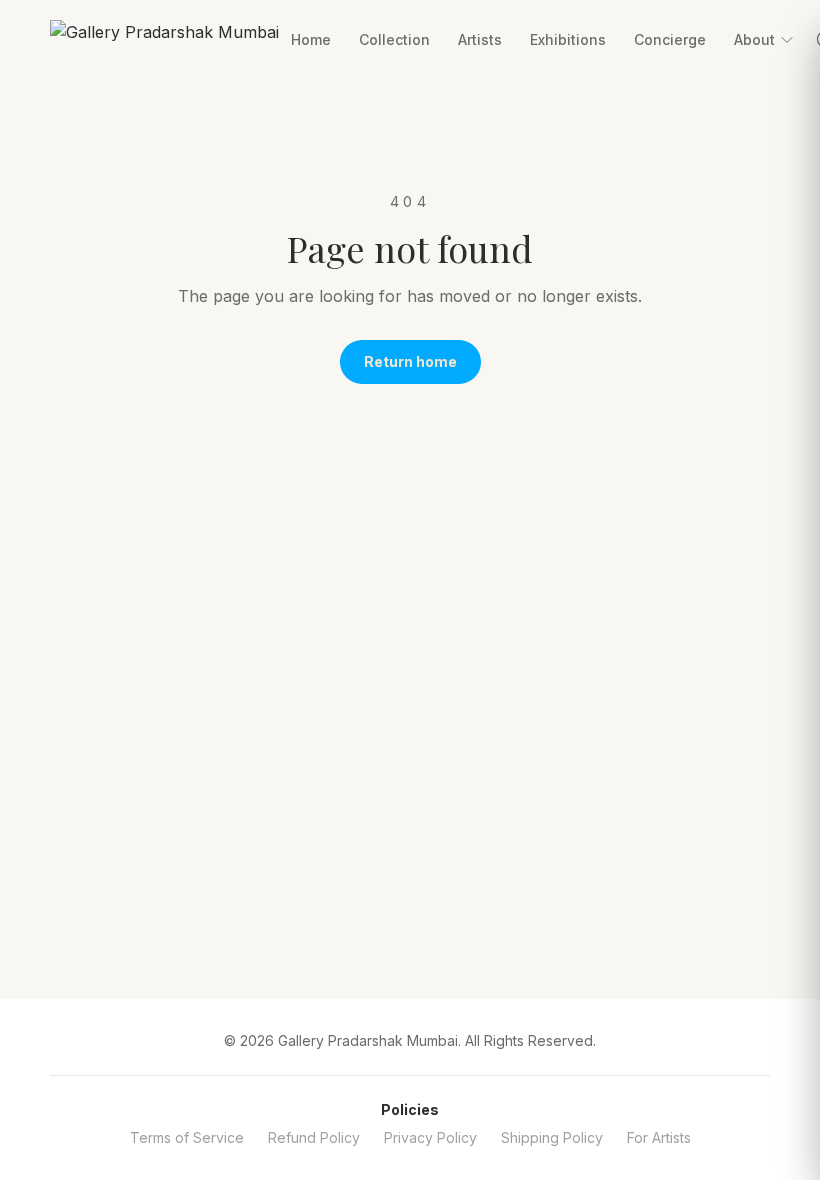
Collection (394, 39)
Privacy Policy (430, 1137)
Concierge (670, 39)
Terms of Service (187, 1137)
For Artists (659, 1137)
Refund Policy (314, 1137)
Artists (480, 39)
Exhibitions (568, 39)
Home (311, 39)
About (754, 39)
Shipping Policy (552, 1137)
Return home (410, 361)
